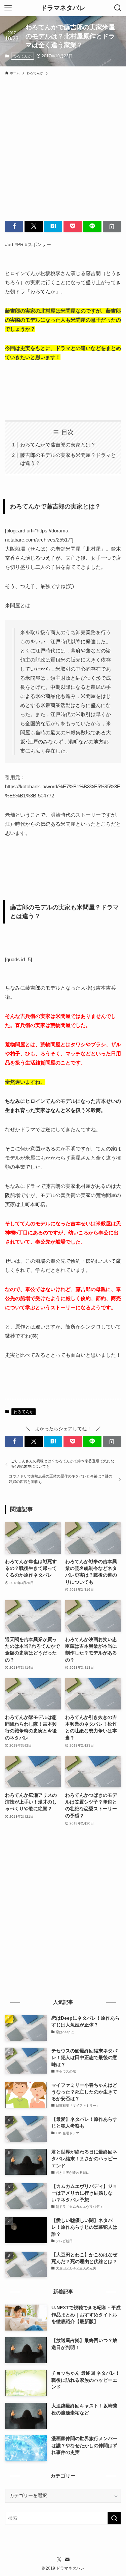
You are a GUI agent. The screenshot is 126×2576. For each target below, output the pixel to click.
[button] (14, 226)
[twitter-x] (59, 2559)
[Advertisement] (63, 145)
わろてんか (22, 56)
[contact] (67, 2559)
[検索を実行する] (114, 2518)
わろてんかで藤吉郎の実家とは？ (58, 445)
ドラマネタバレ (63, 8)
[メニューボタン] (8, 8)
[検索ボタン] (118, 8)
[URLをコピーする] (112, 226)
